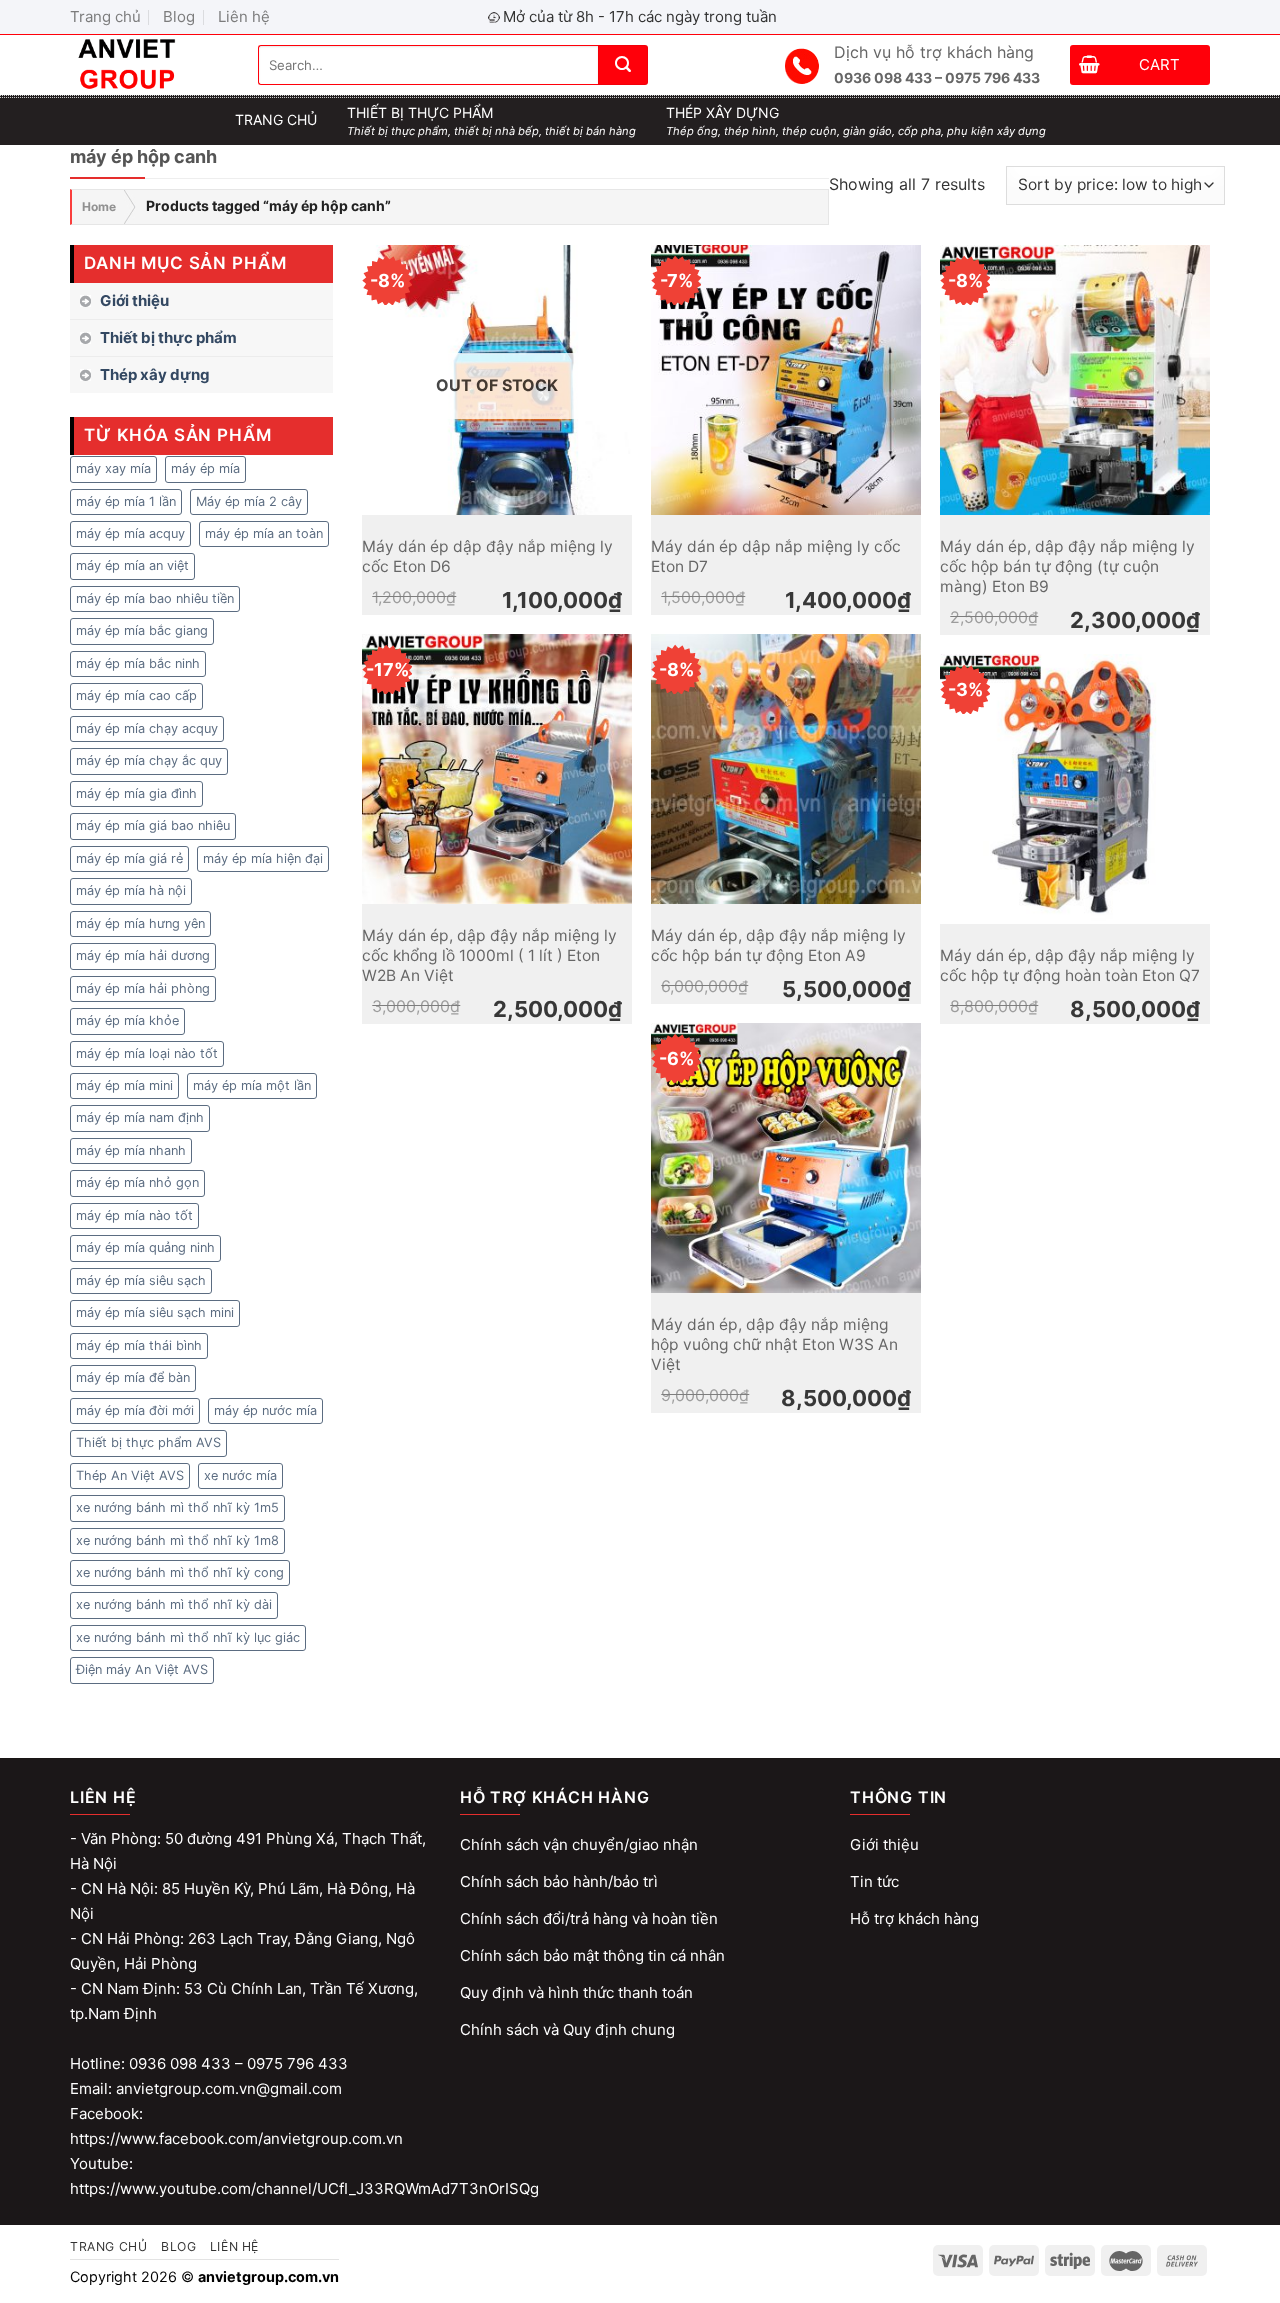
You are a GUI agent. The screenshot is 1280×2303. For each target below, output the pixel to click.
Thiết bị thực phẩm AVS (148, 1442)
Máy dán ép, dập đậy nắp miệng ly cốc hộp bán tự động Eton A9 (778, 945)
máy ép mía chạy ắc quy (149, 760)
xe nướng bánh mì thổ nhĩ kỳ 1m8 (177, 1540)
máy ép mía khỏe (127, 1020)
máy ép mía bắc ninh (138, 663)
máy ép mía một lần (252, 1085)
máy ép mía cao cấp (136, 695)
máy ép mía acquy (130, 533)
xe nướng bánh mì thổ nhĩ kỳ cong (180, 1572)
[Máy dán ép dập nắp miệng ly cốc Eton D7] (786, 380)
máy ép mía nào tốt (134, 1215)
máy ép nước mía (265, 1410)
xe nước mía (240, 1475)
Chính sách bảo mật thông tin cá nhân (592, 1955)
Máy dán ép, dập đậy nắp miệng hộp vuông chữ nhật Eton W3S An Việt (774, 1345)
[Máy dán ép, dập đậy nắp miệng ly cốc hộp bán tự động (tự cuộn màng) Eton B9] (1075, 380)
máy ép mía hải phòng (143, 988)
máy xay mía (113, 468)
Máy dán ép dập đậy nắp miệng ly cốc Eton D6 (487, 556)
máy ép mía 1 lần (126, 501)
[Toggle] (325, 338)
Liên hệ (244, 16)
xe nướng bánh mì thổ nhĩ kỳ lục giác (188, 1637)
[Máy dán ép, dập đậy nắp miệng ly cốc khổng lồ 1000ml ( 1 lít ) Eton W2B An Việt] (497, 769)
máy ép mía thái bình (139, 1345)
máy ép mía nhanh (131, 1150)
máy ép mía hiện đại (263, 858)
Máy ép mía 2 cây (249, 501)
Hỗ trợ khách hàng (914, 1918)
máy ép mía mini (124, 1085)
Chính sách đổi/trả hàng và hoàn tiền (589, 1918)
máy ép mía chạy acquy (147, 728)
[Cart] (1089, 67)
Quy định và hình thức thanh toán (576, 1992)
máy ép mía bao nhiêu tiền (155, 598)
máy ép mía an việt (132, 565)
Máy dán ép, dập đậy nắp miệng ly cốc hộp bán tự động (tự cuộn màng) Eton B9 (1067, 567)
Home (99, 206)
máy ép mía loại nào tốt (147, 1053)
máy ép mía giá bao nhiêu (153, 825)
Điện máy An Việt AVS (142, 1669)
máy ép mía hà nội (131, 890)
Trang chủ (105, 16)
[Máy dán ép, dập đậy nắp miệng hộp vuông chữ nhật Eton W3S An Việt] (786, 1158)
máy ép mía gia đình (136, 793)
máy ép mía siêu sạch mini (155, 1312)
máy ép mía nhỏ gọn (137, 1182)
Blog (179, 16)
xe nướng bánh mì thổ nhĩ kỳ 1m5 (177, 1507)
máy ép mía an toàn (264, 533)
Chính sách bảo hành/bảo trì (559, 1881)
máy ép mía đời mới (135, 1410)
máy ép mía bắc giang (142, 630)
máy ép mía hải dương (143, 955)
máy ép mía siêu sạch (141, 1280)
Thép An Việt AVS (130, 1475)
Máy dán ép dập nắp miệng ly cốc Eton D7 (776, 556)
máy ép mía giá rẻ (129, 858)
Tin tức (874, 1881)
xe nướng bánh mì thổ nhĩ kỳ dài (174, 1604)
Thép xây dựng (155, 374)
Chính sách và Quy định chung (567, 2029)
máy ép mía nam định (140, 1117)
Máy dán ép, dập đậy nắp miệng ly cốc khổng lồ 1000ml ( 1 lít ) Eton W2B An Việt (489, 956)
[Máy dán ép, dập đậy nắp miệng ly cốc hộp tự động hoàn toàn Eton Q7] (1075, 789)
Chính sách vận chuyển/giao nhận (579, 1844)
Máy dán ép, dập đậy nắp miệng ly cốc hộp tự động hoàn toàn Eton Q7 (1070, 965)
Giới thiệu (134, 300)
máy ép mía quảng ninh (145, 1247)
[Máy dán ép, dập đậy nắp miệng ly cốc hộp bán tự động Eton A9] (786, 769)
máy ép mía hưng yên (140, 923)
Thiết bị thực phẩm (168, 337)
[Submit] (623, 65)
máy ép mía (205, 468)
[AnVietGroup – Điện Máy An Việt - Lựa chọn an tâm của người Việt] (149, 65)
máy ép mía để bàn (133, 1377)
